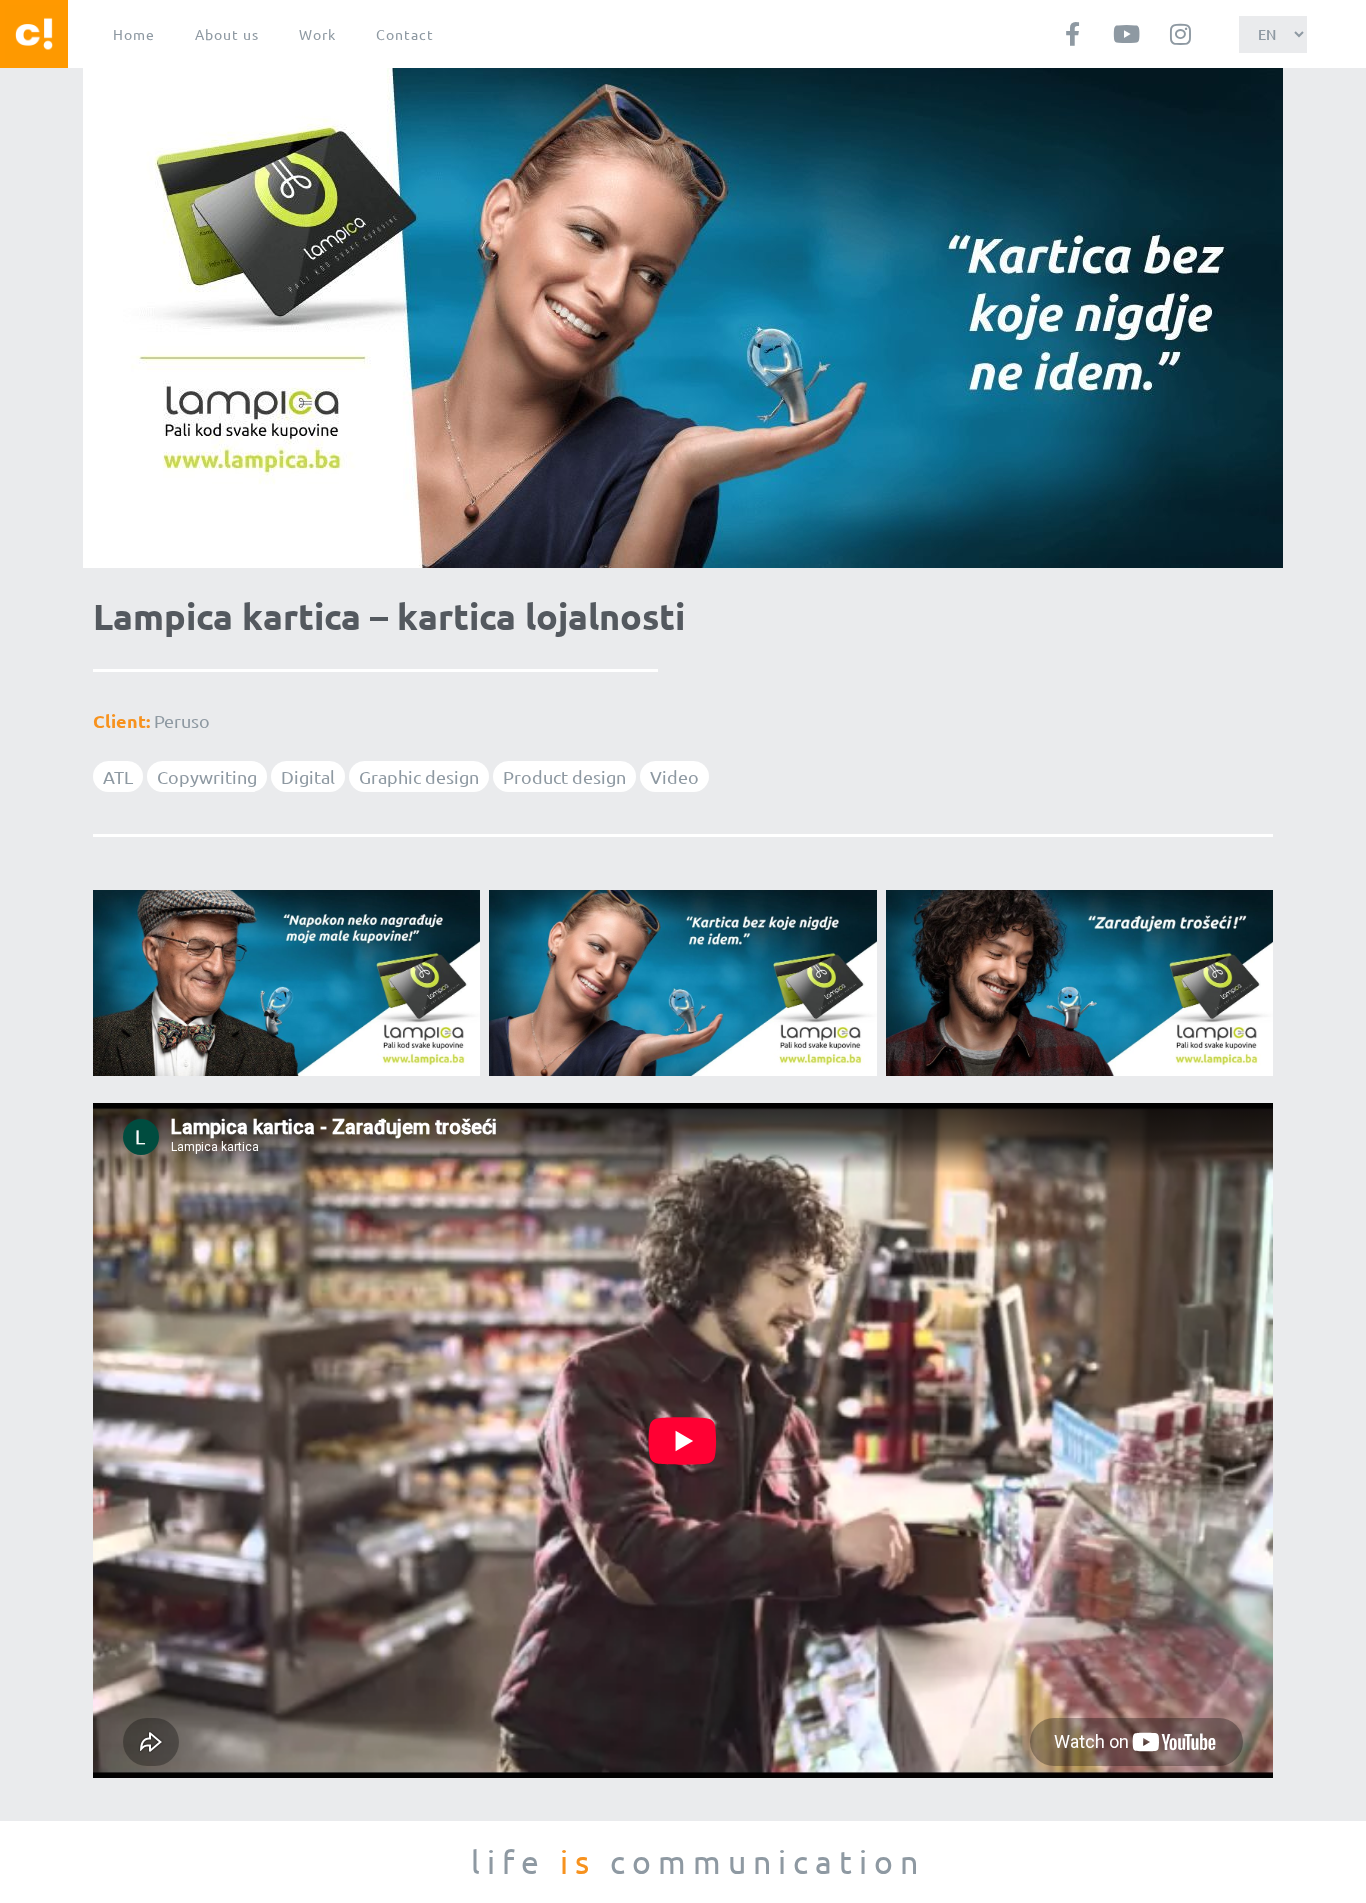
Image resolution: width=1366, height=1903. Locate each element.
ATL (118, 776)
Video (674, 776)
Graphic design (419, 776)
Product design (564, 776)
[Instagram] (1181, 34)
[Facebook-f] (1073, 34)
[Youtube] (1127, 34)
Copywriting (207, 776)
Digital (308, 776)
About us (227, 34)
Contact (405, 34)
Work (317, 34)
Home (134, 34)
